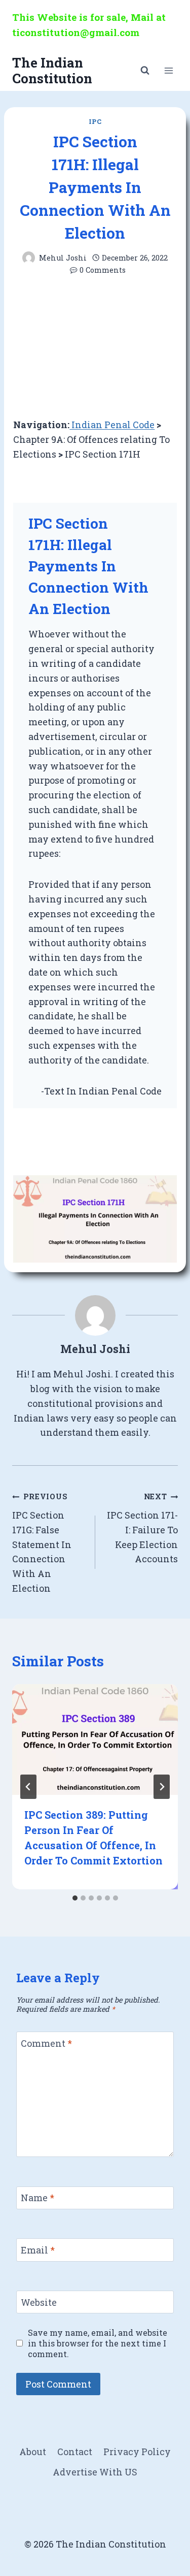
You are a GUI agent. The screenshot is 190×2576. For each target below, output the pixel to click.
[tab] (75, 1898)
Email (38, 2250)
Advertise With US (95, 2472)
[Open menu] (168, 70)
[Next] (162, 1787)
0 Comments (103, 270)
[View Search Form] (145, 71)
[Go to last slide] (28, 1787)
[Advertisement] (95, 347)
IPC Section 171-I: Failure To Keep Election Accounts (142, 1528)
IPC (95, 121)
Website (39, 2303)
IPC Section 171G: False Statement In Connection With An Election (42, 1543)
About (33, 2452)
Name (37, 2198)
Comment (46, 2043)
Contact (75, 2452)
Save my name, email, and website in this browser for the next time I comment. (98, 2343)
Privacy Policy (137, 2452)
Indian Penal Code (112, 425)
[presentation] (95, 1740)
